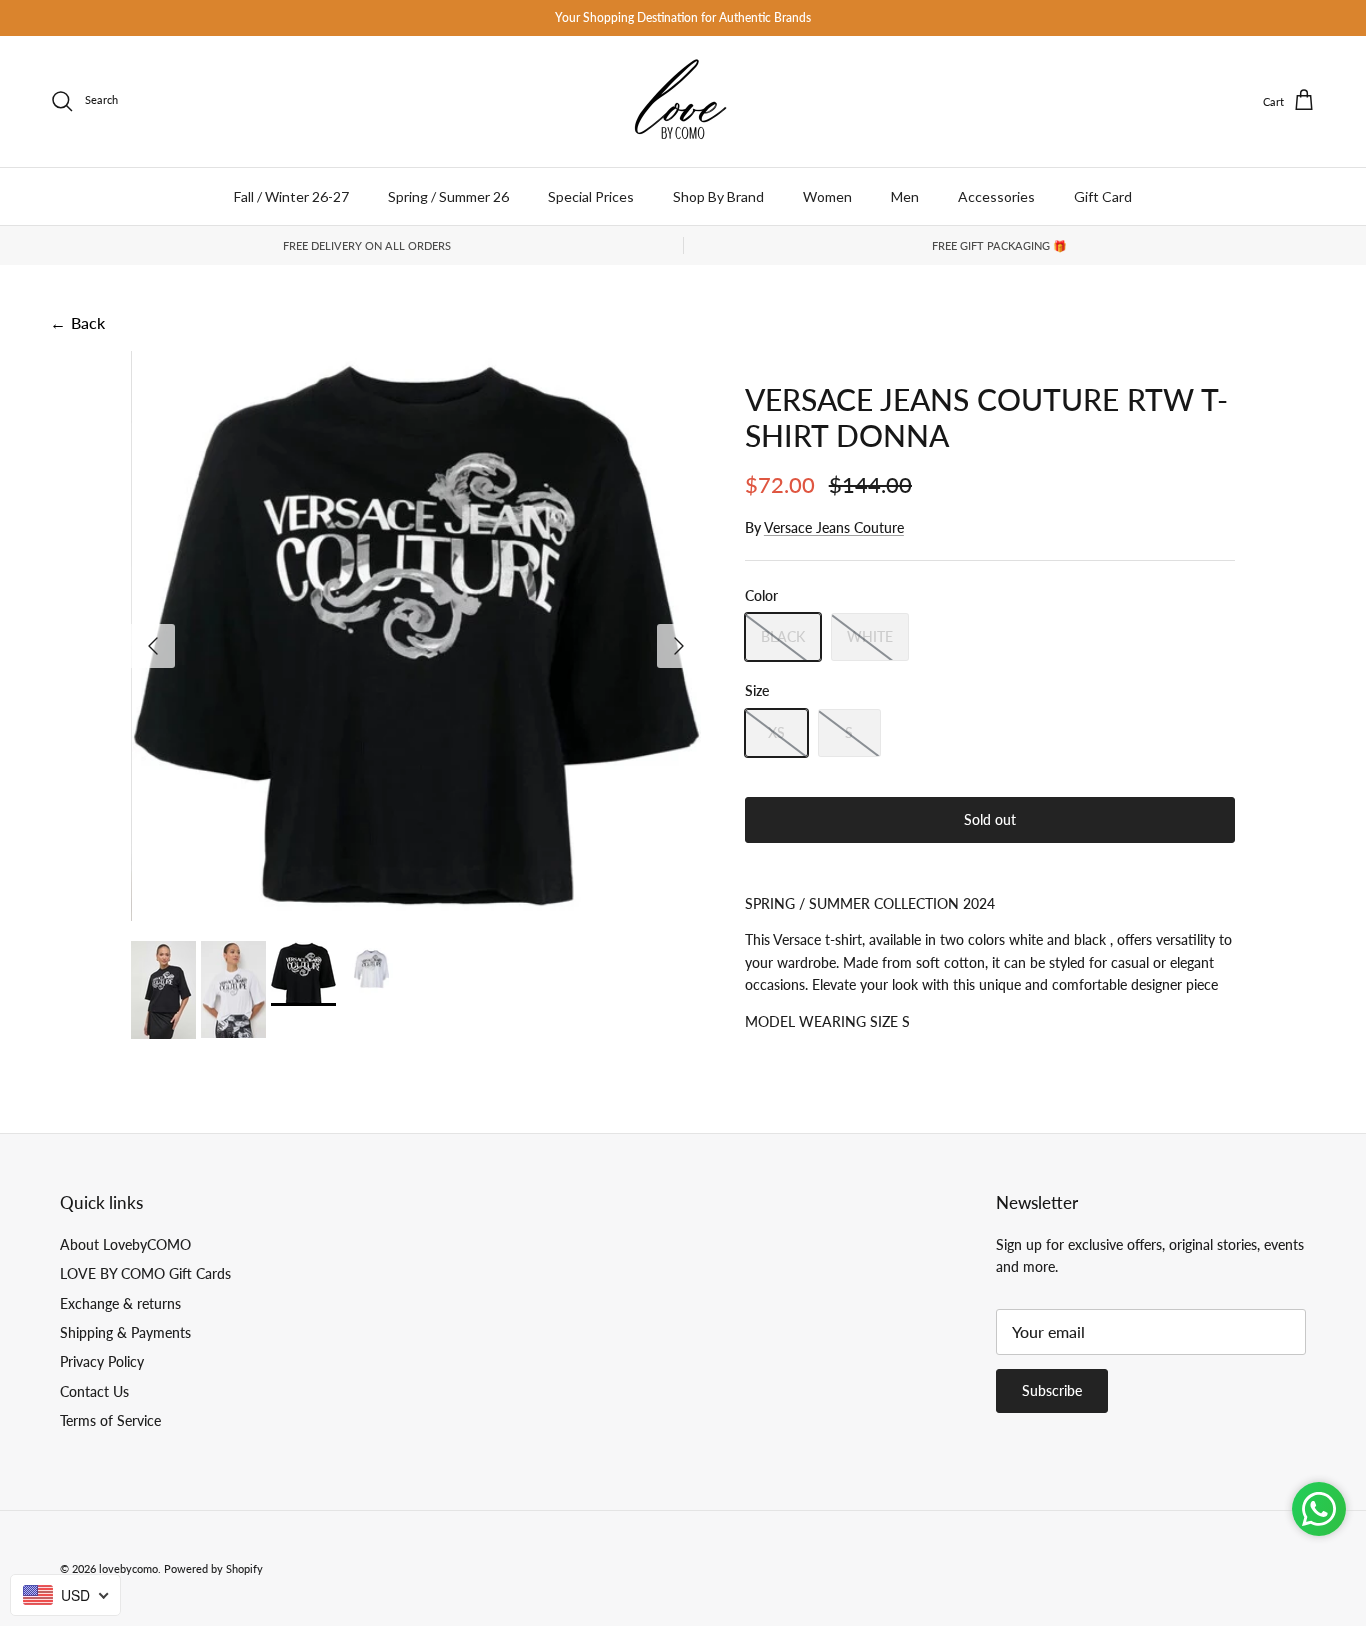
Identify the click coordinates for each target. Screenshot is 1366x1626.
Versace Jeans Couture (834, 527)
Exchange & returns (120, 1303)
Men (905, 196)
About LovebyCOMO (125, 1244)
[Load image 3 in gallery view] (417, 636)
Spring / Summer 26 (448, 196)
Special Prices (591, 196)
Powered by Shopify (213, 1568)
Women (827, 196)
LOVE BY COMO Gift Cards (145, 1273)
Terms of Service (110, 1420)
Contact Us (94, 1391)
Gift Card (1103, 196)
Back (77, 322)
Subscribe (1052, 1390)
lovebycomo (128, 1568)
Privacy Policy (102, 1361)
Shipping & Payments (125, 1332)
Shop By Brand (718, 196)
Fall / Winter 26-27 (291, 196)
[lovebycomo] (683, 101)
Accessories (996, 196)
